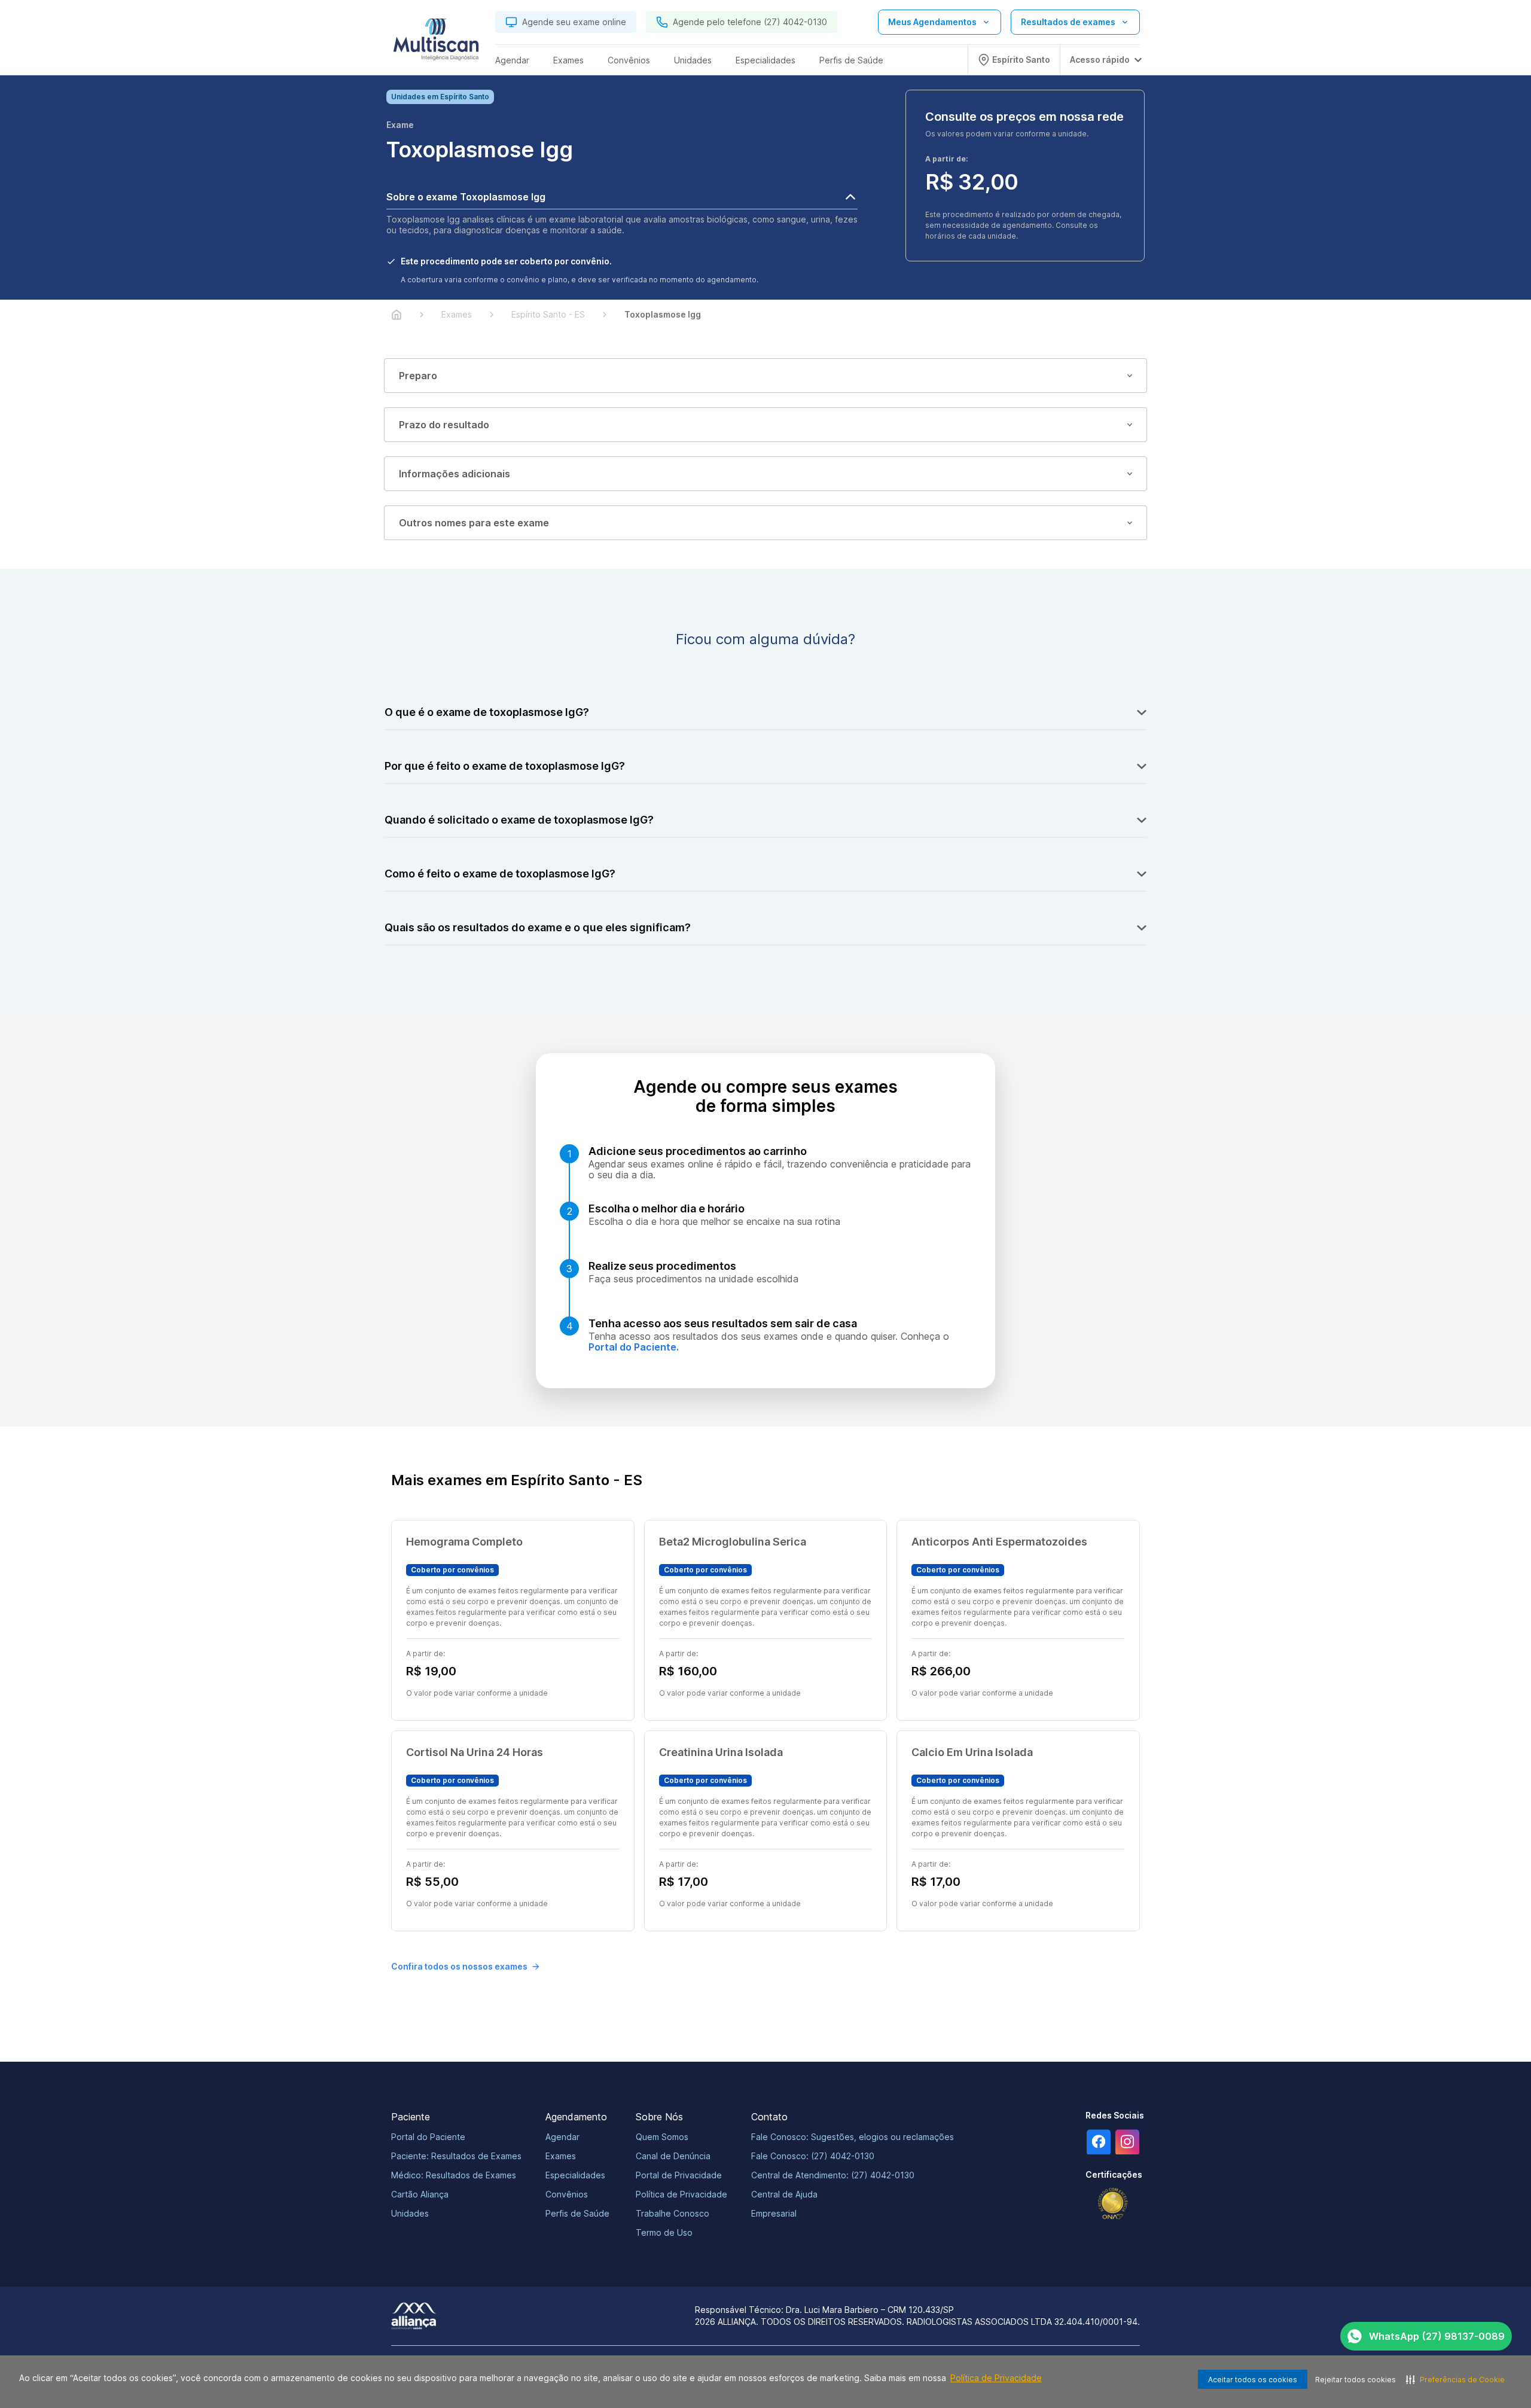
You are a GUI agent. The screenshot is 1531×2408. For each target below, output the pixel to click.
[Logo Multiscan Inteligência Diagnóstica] (436, 42)
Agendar (562, 2137)
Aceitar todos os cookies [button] (1253, 2380)
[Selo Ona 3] (1113, 2204)
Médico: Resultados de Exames (454, 2175)
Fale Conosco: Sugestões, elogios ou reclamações (853, 2137)
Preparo (418, 376)
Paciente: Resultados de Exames (456, 2156)
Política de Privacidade (996, 2378)
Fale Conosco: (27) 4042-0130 (813, 2156)
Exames (561, 2156)
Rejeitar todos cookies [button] (1355, 2380)
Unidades (410, 2213)
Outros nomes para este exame (474, 523)
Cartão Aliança (420, 2194)
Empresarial (774, 2213)
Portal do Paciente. (634, 1347)
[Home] (397, 315)
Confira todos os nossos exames (459, 1966)
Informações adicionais (455, 474)
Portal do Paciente (428, 2137)
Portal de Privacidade (679, 2175)
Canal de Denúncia (673, 2156)
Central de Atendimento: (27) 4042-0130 (833, 2175)
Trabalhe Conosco (673, 2213)
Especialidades (575, 2175)
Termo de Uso (664, 2232)
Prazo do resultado (444, 425)
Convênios (567, 2194)
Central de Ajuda (784, 2194)
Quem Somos (662, 2137)
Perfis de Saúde (577, 2213)
